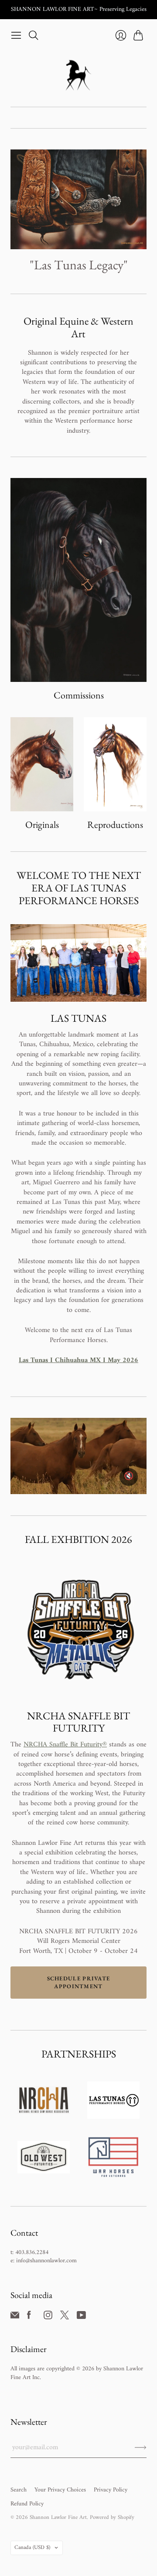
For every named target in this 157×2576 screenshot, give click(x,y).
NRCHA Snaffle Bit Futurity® (65, 1745)
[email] (15, 2318)
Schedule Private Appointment (79, 1982)
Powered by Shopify (112, 2517)
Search (19, 2490)
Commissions (79, 695)
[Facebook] (29, 2318)
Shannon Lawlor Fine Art (58, 2517)
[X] (65, 2318)
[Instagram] (48, 2318)
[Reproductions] (115, 764)
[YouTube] (81, 2318)
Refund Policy (27, 2504)
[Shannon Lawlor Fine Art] (78, 75)
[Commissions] (78, 580)
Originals (42, 825)
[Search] (34, 35)
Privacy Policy (111, 2490)
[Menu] (16, 35)
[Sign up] (141, 2447)
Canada (32, 2547)
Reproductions (115, 825)
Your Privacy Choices (60, 2490)
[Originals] (42, 764)
